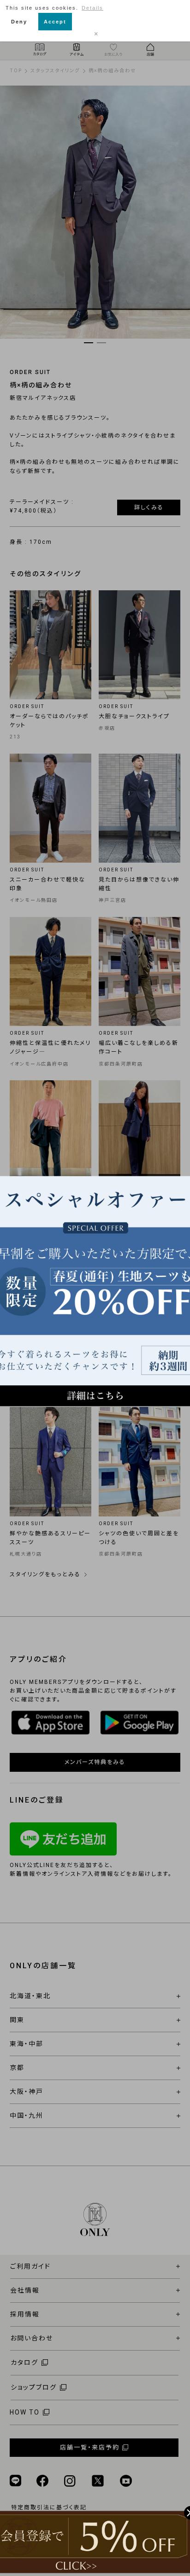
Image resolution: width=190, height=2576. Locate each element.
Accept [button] (55, 22)
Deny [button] (19, 22)
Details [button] (92, 8)
